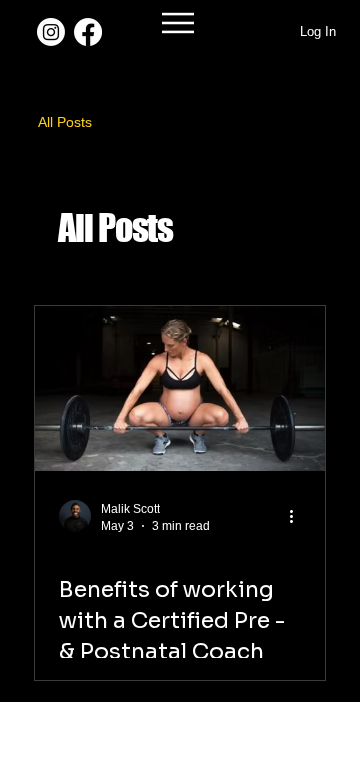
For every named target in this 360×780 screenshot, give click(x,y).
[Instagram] (51, 32)
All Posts (65, 122)
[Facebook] (88, 32)
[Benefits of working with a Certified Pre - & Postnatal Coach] (180, 388)
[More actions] (298, 516)
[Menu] (179, 23)
